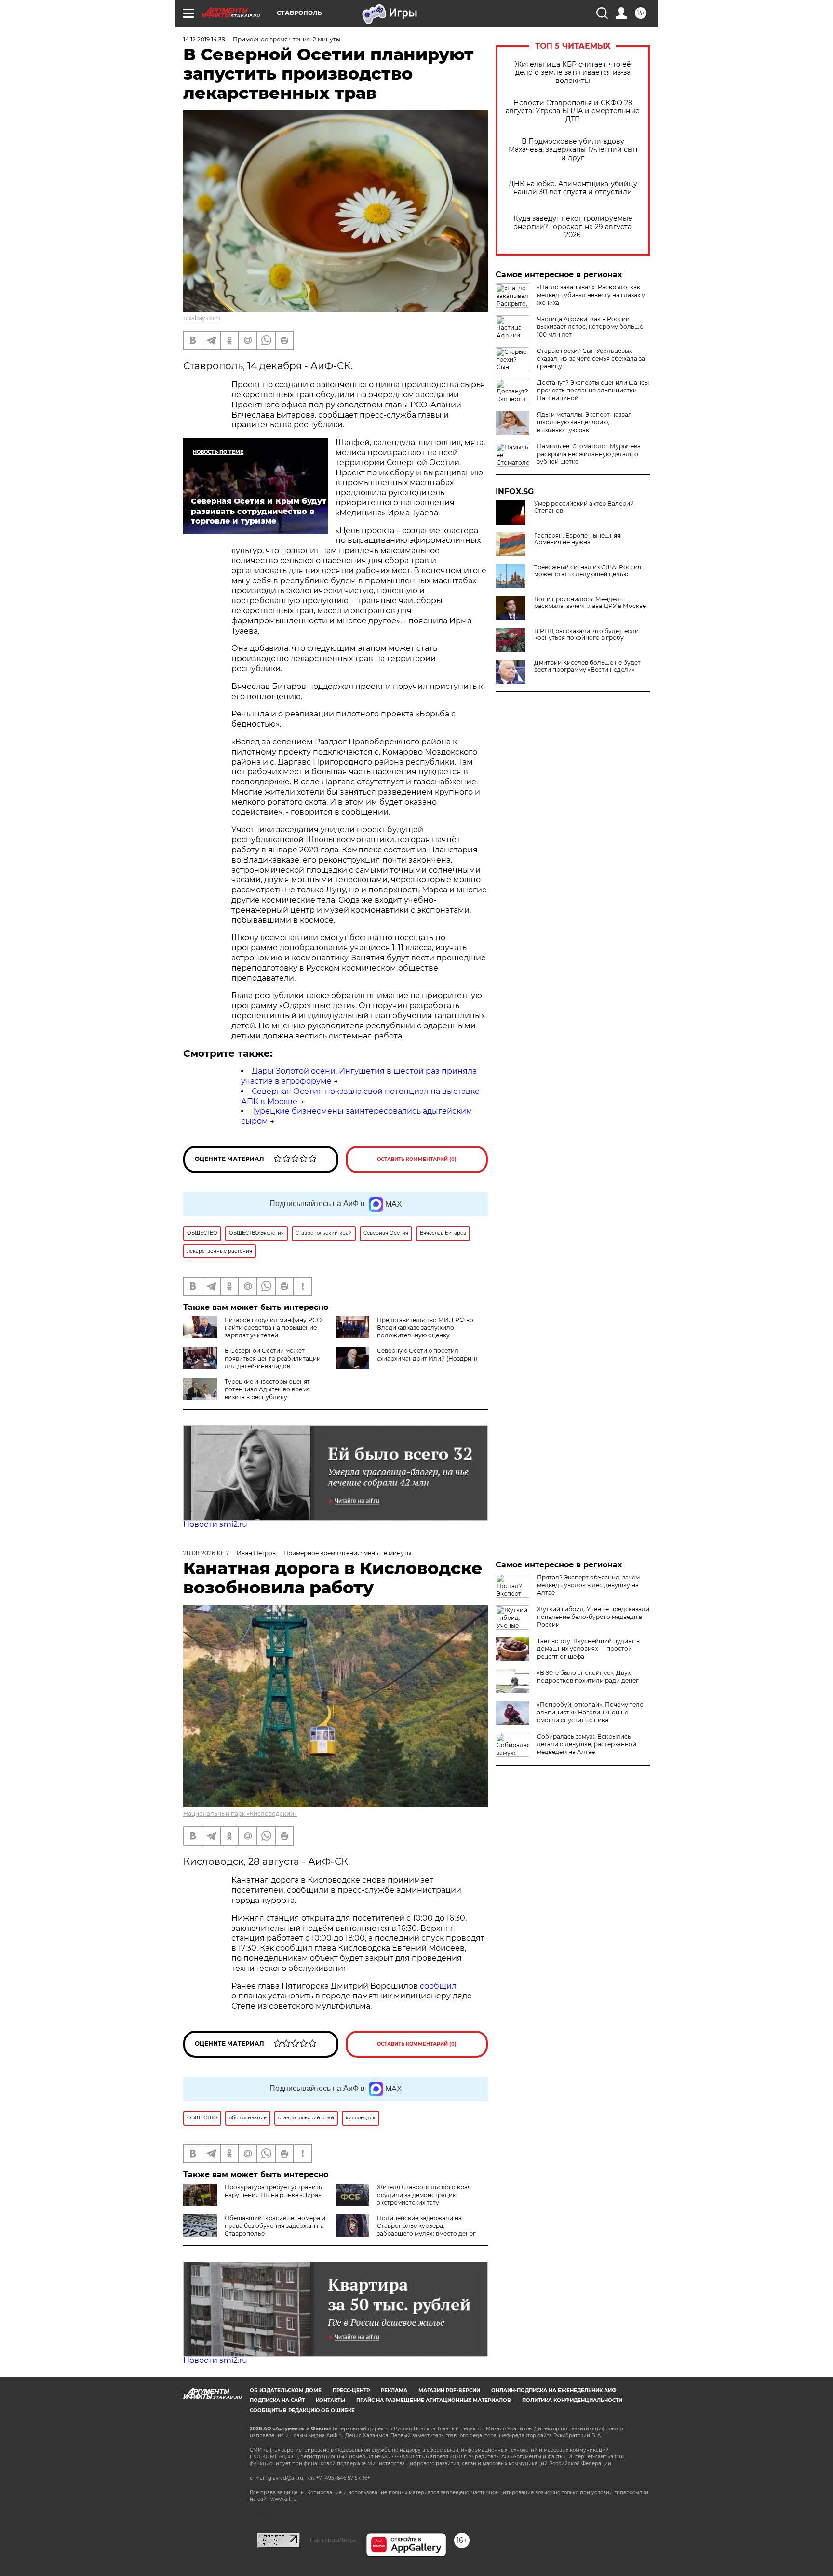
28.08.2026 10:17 (206, 1553)
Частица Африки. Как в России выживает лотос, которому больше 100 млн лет (590, 327)
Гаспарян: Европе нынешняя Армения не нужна (577, 539)
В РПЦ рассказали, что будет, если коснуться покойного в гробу (586, 634)
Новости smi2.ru (215, 1524)
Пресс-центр (351, 2391)
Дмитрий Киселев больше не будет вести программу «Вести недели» (587, 666)
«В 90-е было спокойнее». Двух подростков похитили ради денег (588, 1677)
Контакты (330, 2400)
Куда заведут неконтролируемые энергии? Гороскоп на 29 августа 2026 (573, 227)
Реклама (394, 2391)
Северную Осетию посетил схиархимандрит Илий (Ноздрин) (427, 1355)
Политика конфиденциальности (572, 2400)
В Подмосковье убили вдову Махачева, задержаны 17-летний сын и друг (573, 150)
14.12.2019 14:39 (204, 39)
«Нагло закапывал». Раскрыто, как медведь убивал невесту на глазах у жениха (591, 295)
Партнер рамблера (333, 2540)
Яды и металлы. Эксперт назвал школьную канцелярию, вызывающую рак (584, 422)
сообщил (438, 1986)
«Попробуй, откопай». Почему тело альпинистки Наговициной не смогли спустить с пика (590, 1712)
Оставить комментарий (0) (417, 1159)
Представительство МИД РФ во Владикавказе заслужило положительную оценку (425, 1328)
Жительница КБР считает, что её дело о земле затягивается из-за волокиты (573, 73)
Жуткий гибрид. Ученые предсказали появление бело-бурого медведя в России (593, 1617)
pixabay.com (202, 318)
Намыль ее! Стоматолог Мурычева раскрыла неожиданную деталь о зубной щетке (589, 454)
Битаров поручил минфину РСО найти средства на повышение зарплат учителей (273, 1328)
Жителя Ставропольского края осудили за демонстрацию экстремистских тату (424, 2195)
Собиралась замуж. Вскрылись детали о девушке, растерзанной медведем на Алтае (587, 1744)
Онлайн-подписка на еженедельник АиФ (554, 2391)
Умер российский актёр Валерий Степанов (584, 507)
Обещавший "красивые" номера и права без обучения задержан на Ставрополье (275, 2226)
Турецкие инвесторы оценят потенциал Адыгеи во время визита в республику (267, 1389)
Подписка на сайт (277, 2400)
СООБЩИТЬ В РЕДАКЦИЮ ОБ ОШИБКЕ (302, 2410)
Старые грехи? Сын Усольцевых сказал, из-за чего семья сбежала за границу (591, 358)
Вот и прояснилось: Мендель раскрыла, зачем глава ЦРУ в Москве (590, 603)
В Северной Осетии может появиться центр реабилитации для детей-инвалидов (273, 1358)
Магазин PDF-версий (449, 2391)
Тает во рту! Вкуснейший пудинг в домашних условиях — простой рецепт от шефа (588, 1649)
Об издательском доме (286, 2391)
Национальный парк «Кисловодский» (240, 1814)
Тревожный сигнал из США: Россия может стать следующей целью (588, 571)
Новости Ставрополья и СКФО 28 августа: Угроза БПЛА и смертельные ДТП (573, 111)
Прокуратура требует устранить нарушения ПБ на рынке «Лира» (273, 2191)
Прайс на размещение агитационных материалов (434, 2400)
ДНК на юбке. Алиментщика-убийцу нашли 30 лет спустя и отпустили (573, 188)
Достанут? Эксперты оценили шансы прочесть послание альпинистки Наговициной (593, 390)
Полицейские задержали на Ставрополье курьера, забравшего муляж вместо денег (426, 2226)
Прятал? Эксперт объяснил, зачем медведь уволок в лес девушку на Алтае (588, 1585)
